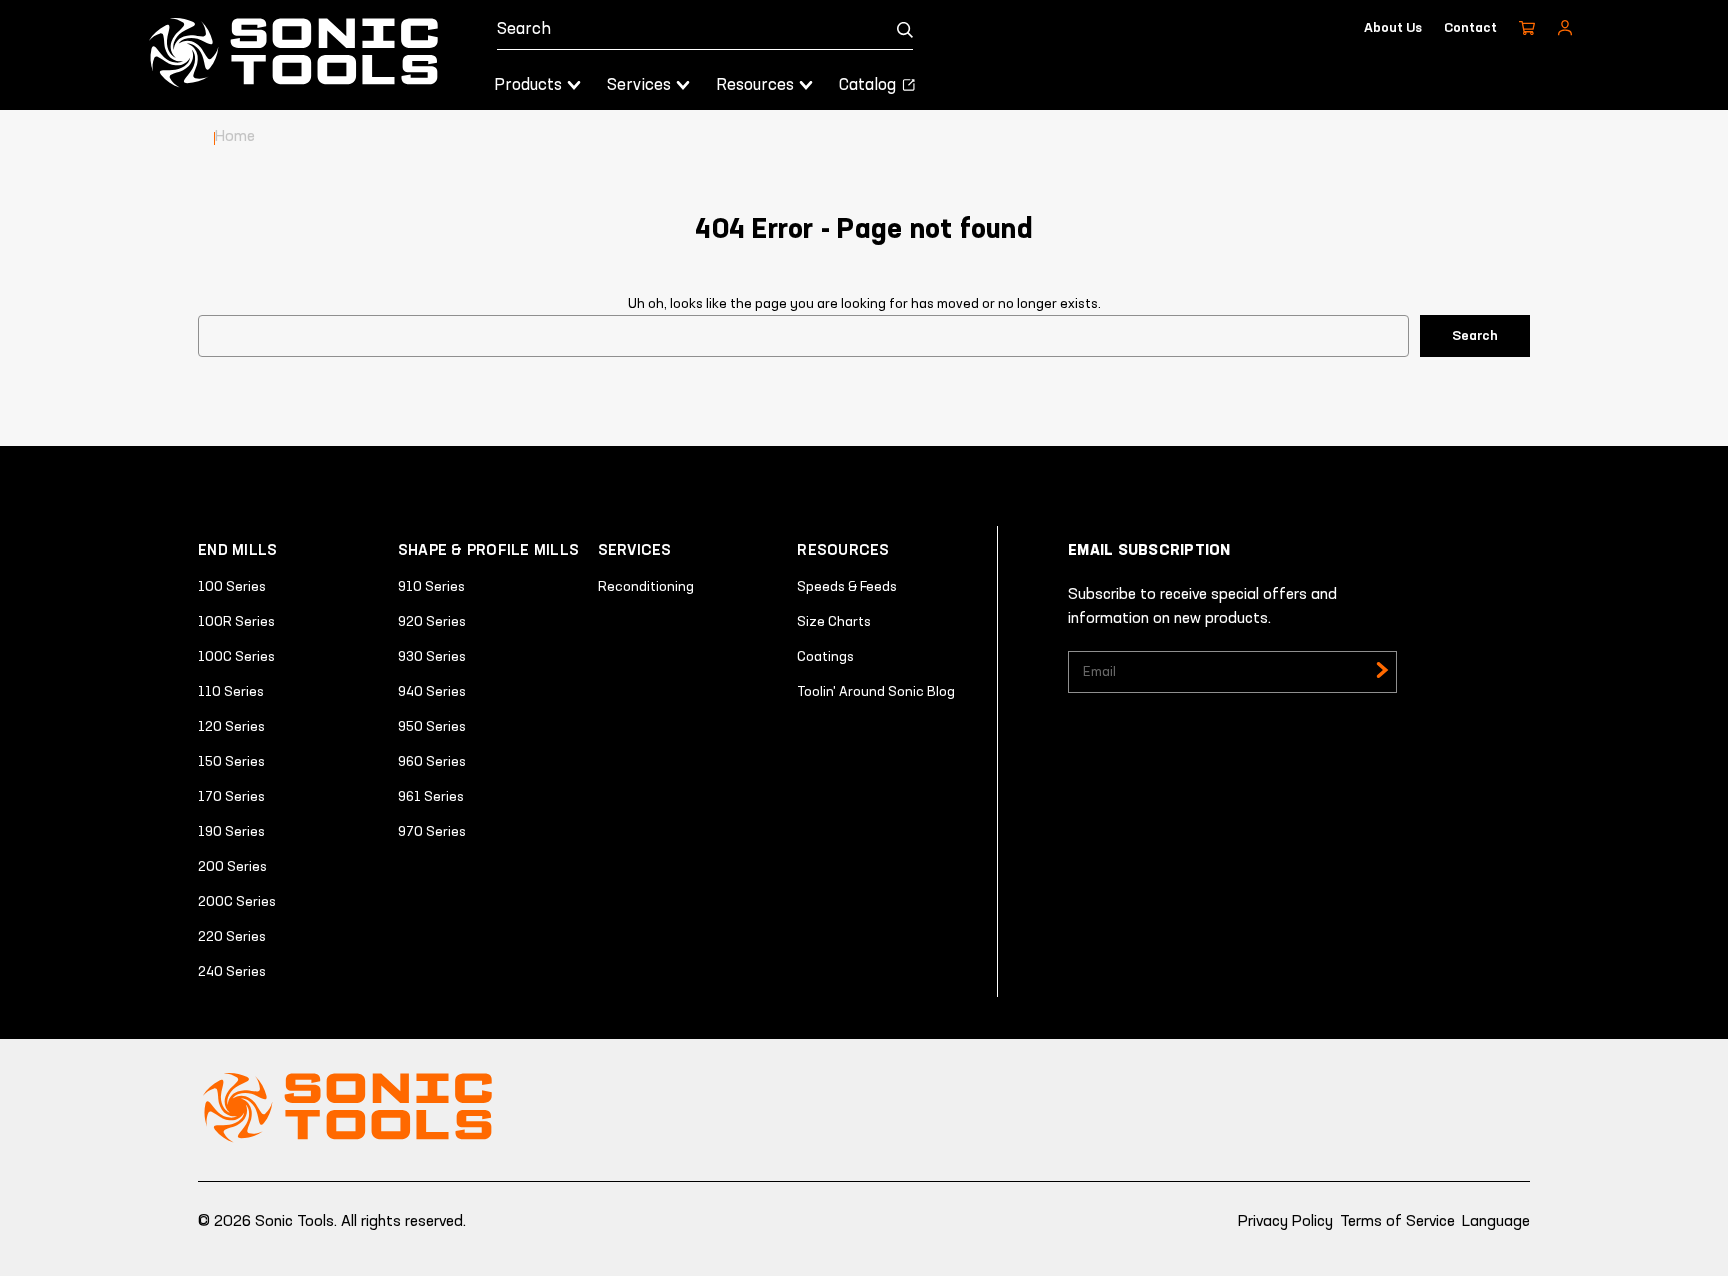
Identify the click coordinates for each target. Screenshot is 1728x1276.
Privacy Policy (1285, 1222)
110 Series (231, 692)
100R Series (236, 622)
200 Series (232, 867)
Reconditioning (646, 587)
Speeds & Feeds (847, 587)
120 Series (231, 727)
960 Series (432, 762)
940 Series (432, 692)
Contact (1470, 28)
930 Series (432, 657)
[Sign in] (1565, 28)
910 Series (431, 587)
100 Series (232, 587)
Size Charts (834, 622)
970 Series (432, 832)
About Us (1393, 28)
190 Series (231, 832)
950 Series (432, 727)
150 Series (231, 762)
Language (1496, 1222)
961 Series (431, 797)
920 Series (432, 622)
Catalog (869, 85)
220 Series (232, 937)
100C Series (236, 657)
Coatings (825, 657)
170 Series (231, 797)
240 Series (232, 972)
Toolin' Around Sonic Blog (876, 692)
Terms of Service (1397, 1222)
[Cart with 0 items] (1527, 28)
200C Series (237, 902)
